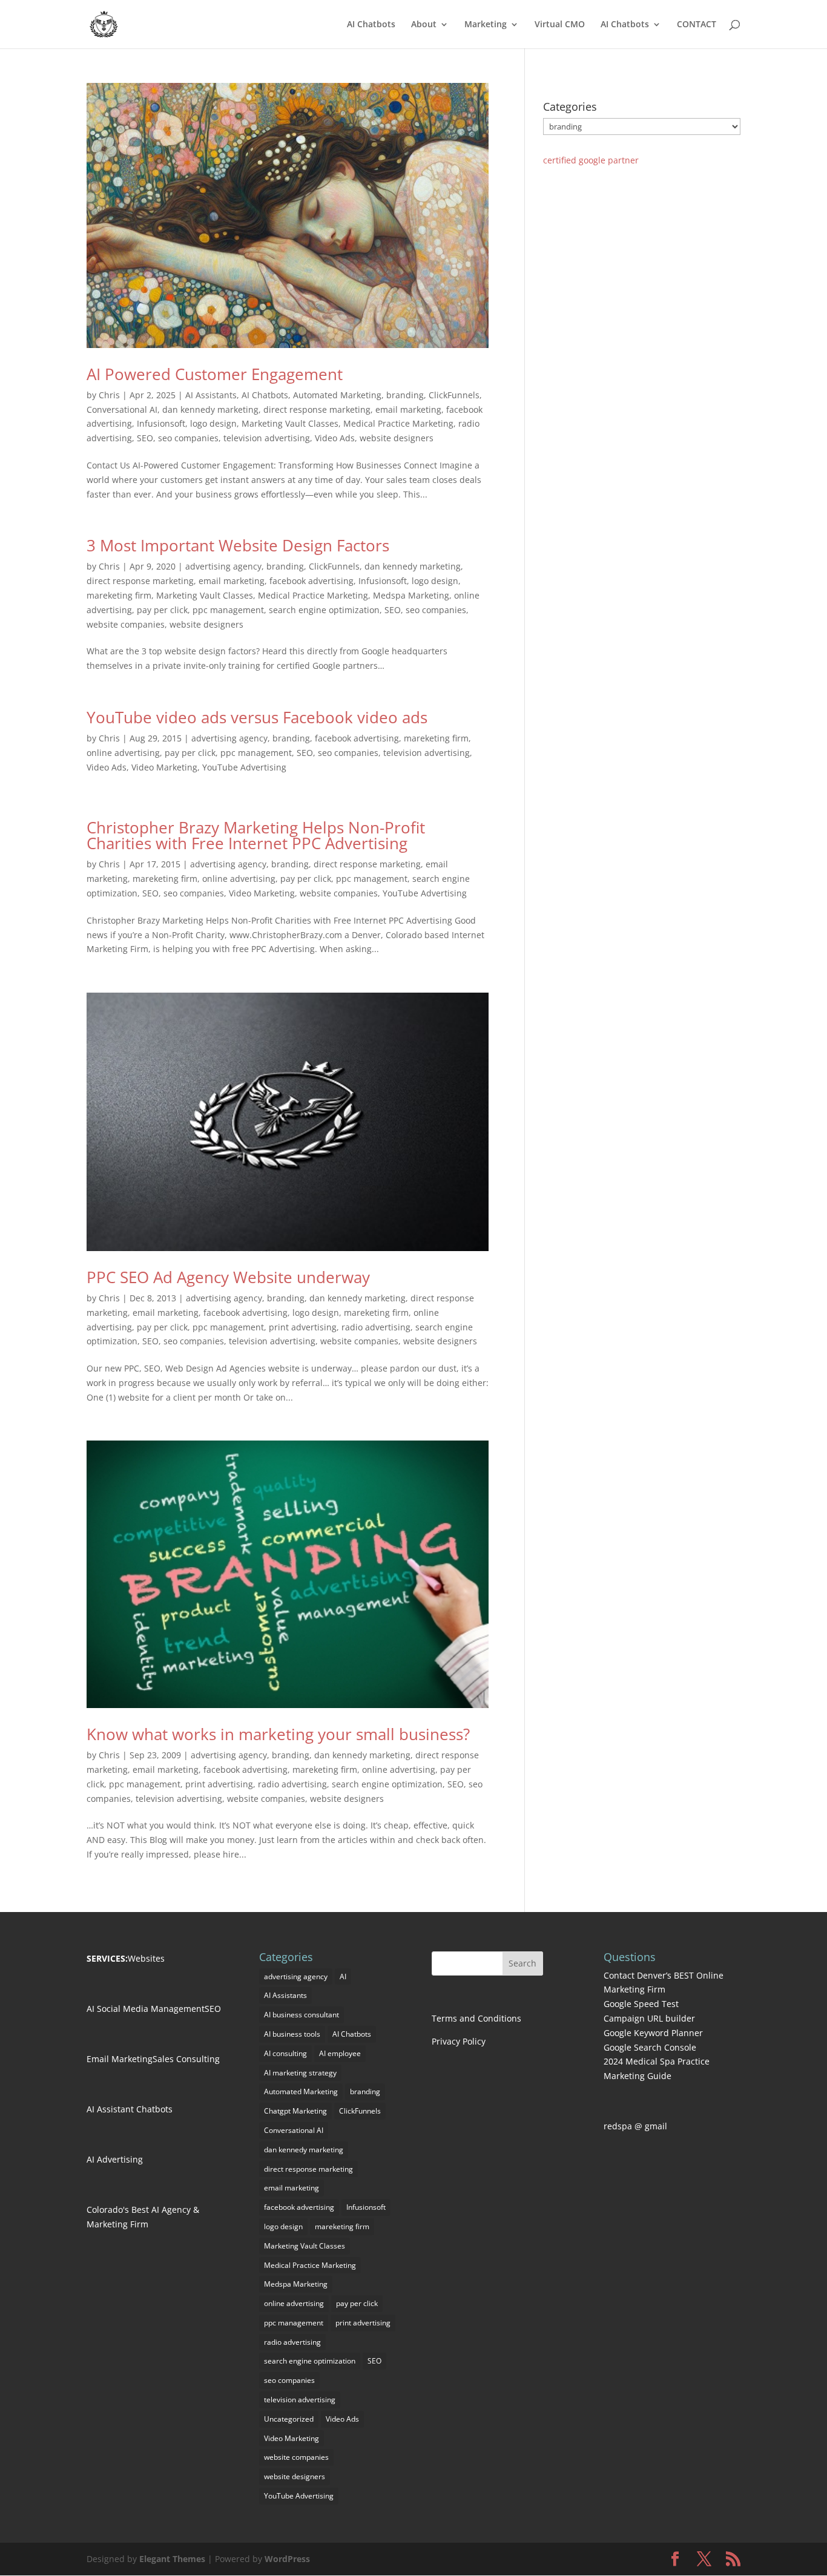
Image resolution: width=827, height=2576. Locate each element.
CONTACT (697, 25)
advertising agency (223, 566)
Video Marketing (164, 767)
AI (343, 1976)
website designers (397, 438)
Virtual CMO (560, 25)
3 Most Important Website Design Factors (238, 545)
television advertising (267, 438)
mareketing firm (119, 595)
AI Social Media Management (146, 2009)
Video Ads (335, 438)
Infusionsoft (161, 423)
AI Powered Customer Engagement (215, 374)
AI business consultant (301, 2015)
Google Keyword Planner (653, 2033)
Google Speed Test (641, 2004)
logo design (213, 423)
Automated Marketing (337, 395)
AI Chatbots (371, 25)
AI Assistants (211, 395)
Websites (146, 1958)
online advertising (123, 753)
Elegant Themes (172, 2559)
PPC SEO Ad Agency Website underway (228, 1277)
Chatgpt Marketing (295, 2111)
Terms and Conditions (476, 2018)
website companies (126, 624)
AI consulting (285, 2053)
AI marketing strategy (300, 2073)
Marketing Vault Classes (290, 423)
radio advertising (376, 1327)
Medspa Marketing (411, 595)
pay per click (162, 610)
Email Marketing (120, 2059)
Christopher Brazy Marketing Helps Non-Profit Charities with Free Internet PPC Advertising (256, 835)
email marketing (408, 409)
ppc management (228, 610)
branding (405, 395)
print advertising (303, 1327)
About (424, 25)
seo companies (188, 438)
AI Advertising (115, 2159)
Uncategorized (289, 2419)
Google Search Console (650, 2047)
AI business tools (292, 2034)
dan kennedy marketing (210, 409)
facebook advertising (311, 581)
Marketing (486, 25)
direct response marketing (317, 409)
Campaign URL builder (649, 2018)
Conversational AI (122, 409)
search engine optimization (324, 610)
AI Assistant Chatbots (130, 2109)
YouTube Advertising (244, 767)
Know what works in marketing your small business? (278, 1734)
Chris (109, 395)
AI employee (340, 2053)
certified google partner (591, 160)
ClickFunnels (454, 395)
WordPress (287, 2559)
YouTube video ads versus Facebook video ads (257, 717)
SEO (145, 438)
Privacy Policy (459, 2041)
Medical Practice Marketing (398, 423)
